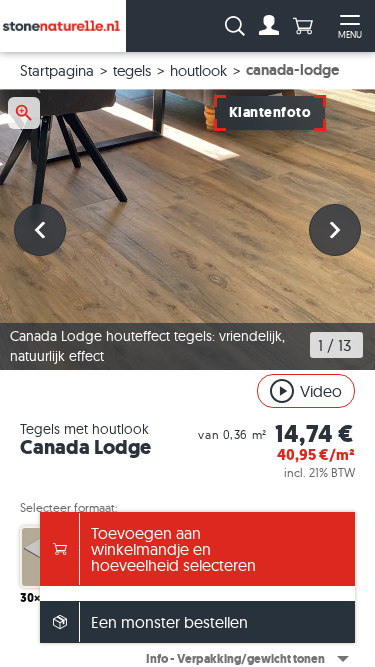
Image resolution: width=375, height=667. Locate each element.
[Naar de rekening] (269, 26)
